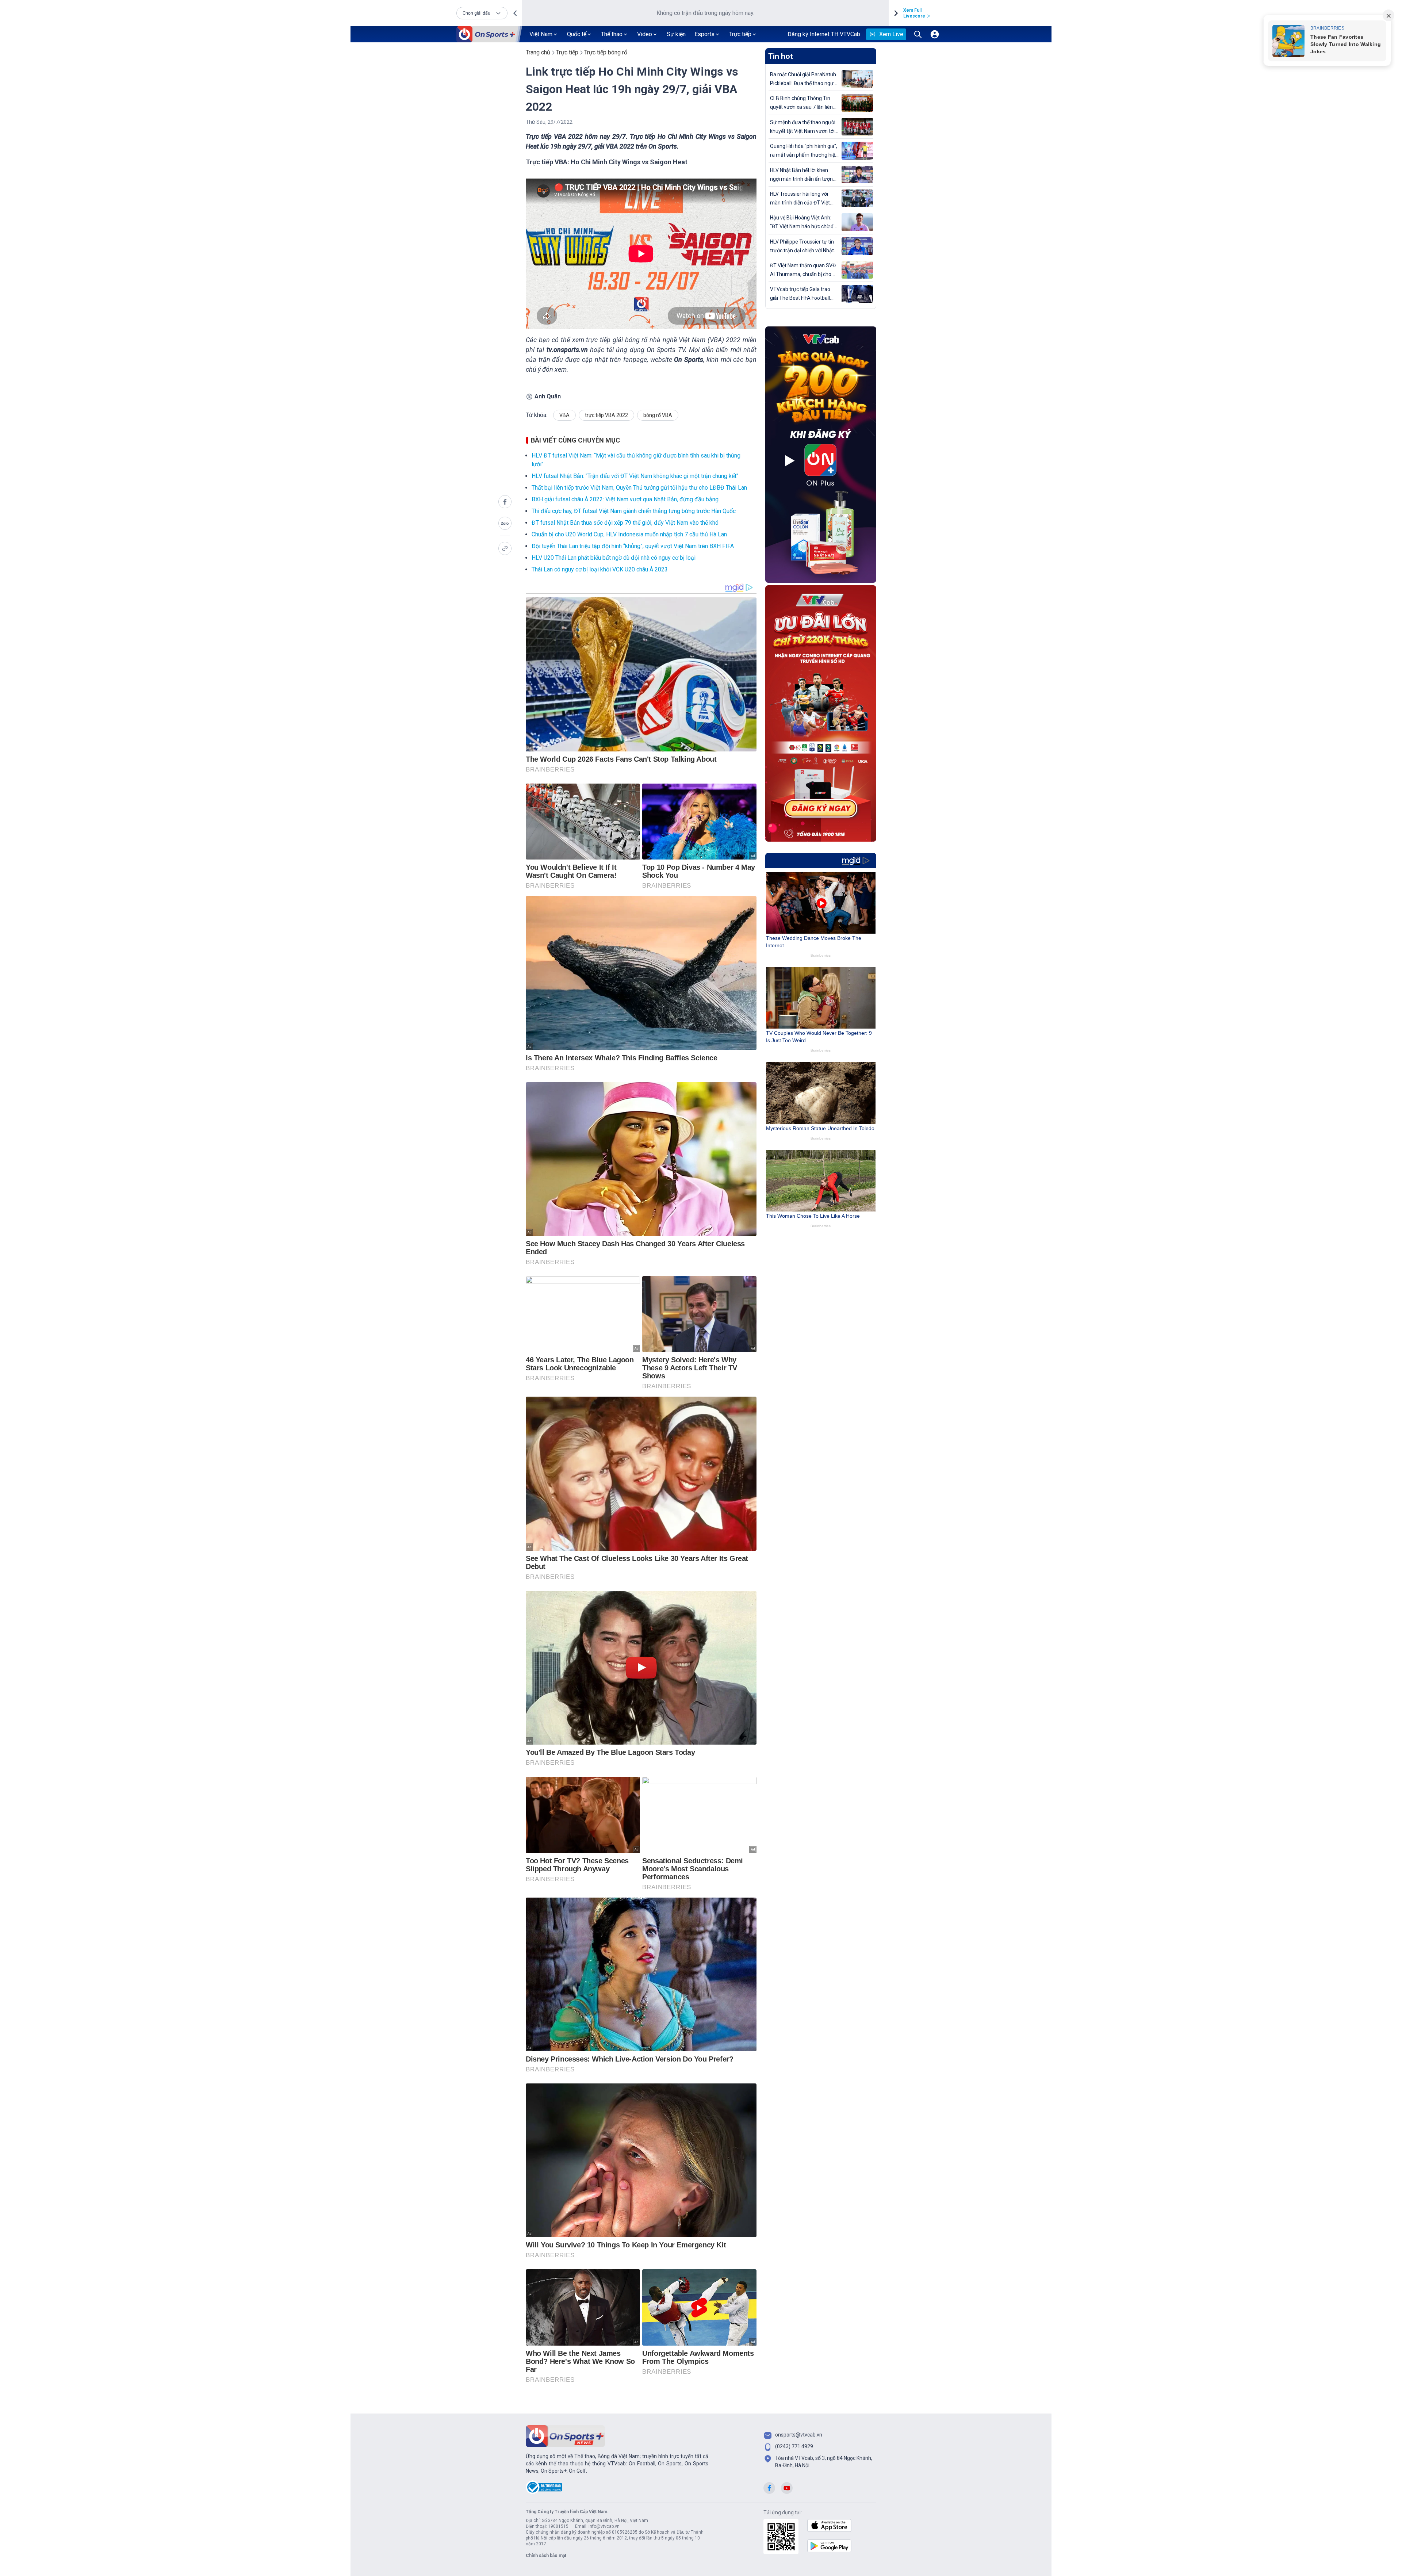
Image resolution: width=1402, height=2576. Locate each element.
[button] (482, 13)
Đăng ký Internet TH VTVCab (824, 34)
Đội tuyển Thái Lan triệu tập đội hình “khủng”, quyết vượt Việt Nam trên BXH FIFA (633, 546)
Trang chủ (538, 52)
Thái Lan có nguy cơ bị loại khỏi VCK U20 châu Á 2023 (600, 569)
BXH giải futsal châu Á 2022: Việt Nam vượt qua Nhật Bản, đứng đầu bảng (625, 499)
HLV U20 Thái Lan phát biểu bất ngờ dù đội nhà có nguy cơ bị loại (614, 558)
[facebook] (505, 502)
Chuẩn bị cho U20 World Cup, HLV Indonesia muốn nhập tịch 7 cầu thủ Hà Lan (629, 534)
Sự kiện (676, 34)
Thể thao (612, 34)
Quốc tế (577, 34)
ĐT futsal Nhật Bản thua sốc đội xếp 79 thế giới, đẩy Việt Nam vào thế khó (625, 523)
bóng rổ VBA (658, 415)
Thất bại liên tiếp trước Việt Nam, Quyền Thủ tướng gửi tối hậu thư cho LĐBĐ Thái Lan (639, 488)
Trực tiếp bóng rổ (606, 52)
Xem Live (891, 34)
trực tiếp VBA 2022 (606, 415)
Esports (704, 34)
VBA (564, 415)
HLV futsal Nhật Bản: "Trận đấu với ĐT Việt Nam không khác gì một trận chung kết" (635, 476)
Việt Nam (541, 34)
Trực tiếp (740, 34)
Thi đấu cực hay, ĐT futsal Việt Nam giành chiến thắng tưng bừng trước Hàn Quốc (634, 511)
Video (645, 34)
